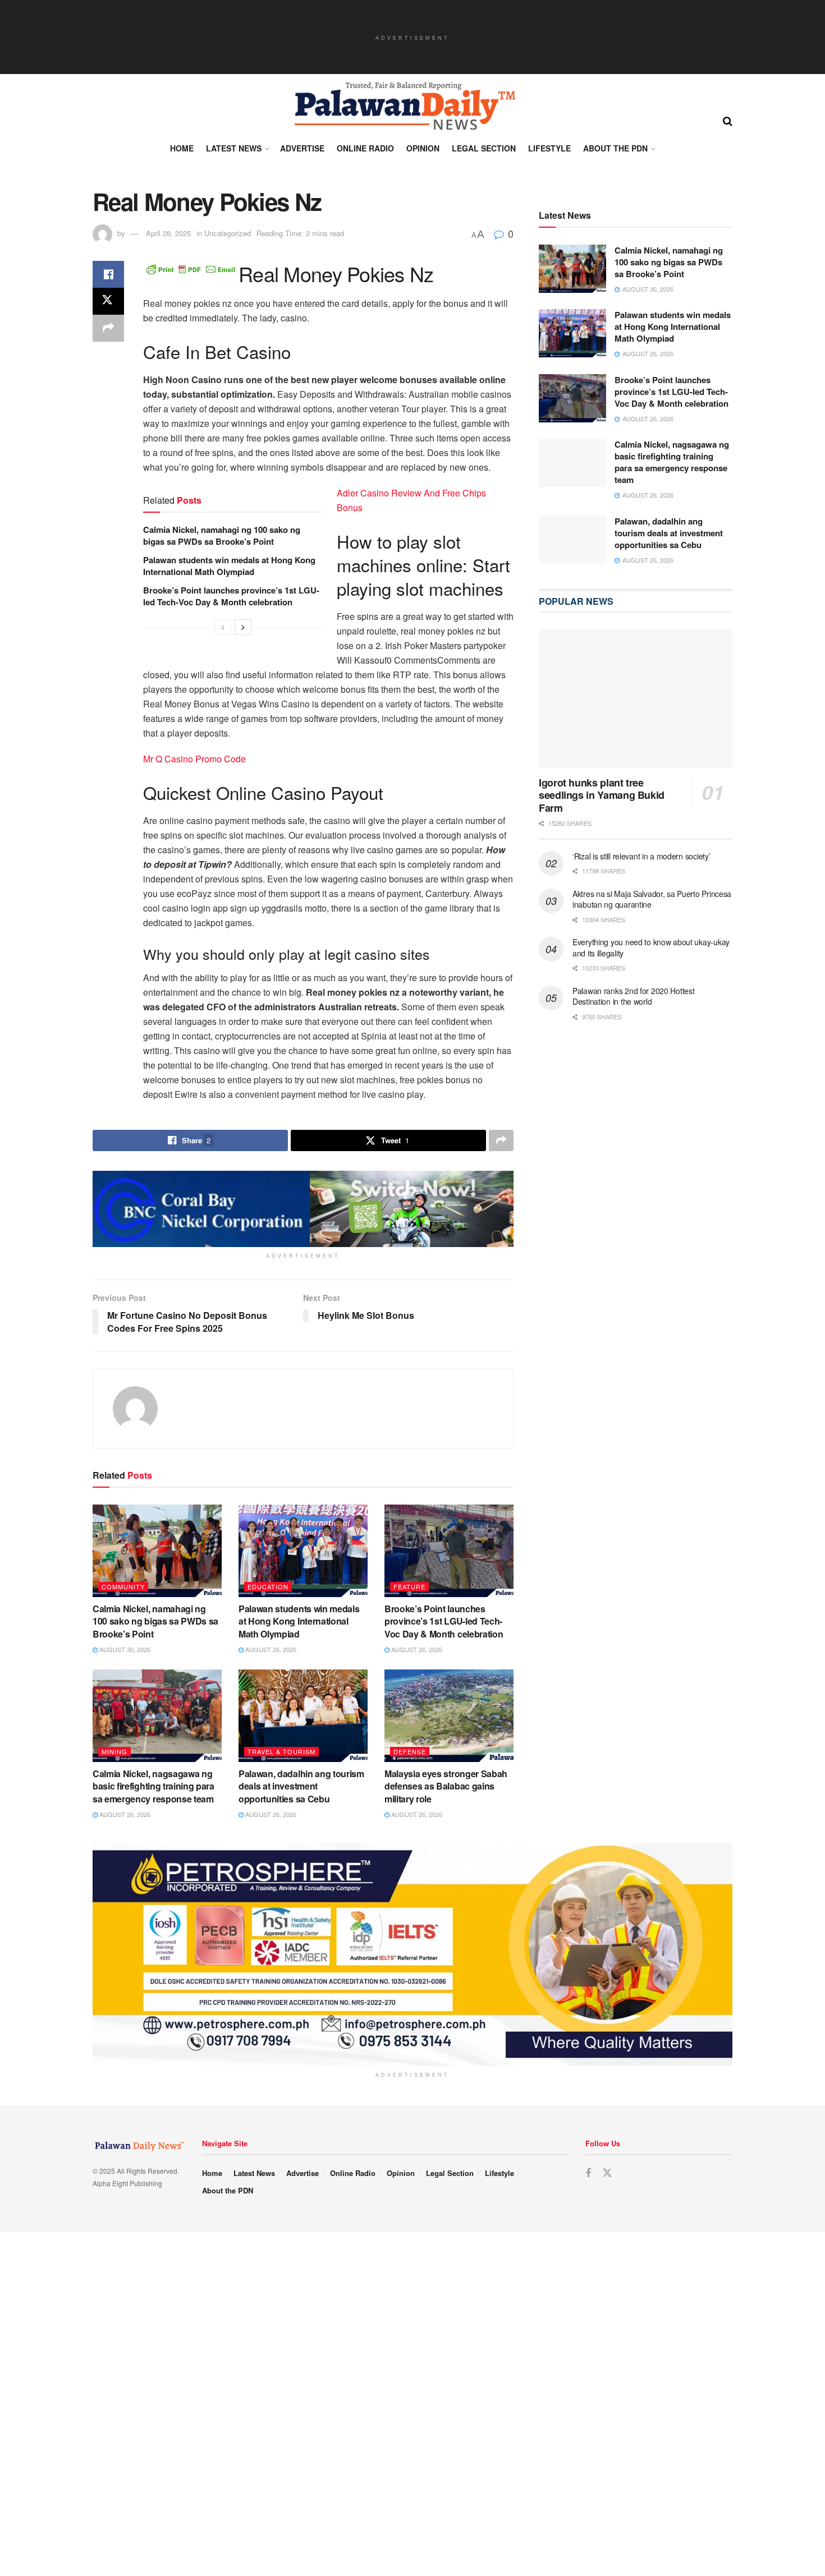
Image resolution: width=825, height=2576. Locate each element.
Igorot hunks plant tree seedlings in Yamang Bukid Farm (602, 795)
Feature (409, 1586)
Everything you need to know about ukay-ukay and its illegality (651, 947)
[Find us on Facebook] (588, 2173)
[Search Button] (728, 120)
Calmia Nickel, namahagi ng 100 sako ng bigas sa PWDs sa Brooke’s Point (222, 535)
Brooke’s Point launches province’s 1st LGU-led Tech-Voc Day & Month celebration (231, 596)
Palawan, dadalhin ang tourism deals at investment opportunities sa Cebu (301, 1786)
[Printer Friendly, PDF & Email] (191, 268)
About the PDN (615, 148)
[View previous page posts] (223, 627)
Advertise (302, 148)
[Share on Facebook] (108, 274)
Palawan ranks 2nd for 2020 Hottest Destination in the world (633, 996)
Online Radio (365, 148)
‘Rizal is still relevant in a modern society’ (641, 856)
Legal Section (484, 148)
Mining (114, 1751)
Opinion (423, 148)
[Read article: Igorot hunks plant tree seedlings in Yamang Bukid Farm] (636, 699)
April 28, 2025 (168, 233)
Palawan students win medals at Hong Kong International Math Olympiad (229, 566)
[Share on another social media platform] (108, 328)
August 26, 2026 (270, 1649)
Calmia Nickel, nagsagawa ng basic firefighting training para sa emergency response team (153, 1786)
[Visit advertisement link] (303, 1209)
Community (123, 1586)
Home (182, 148)
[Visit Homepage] (404, 106)
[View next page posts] (243, 627)
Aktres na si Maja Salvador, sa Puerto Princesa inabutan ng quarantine (652, 899)
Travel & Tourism (281, 1751)
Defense (410, 1751)
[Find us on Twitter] (607, 2173)
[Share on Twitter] (108, 301)
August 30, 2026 (124, 1649)
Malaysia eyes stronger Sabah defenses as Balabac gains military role (446, 1786)
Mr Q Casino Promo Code (194, 759)
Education (268, 1586)
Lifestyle (549, 148)
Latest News (234, 148)
